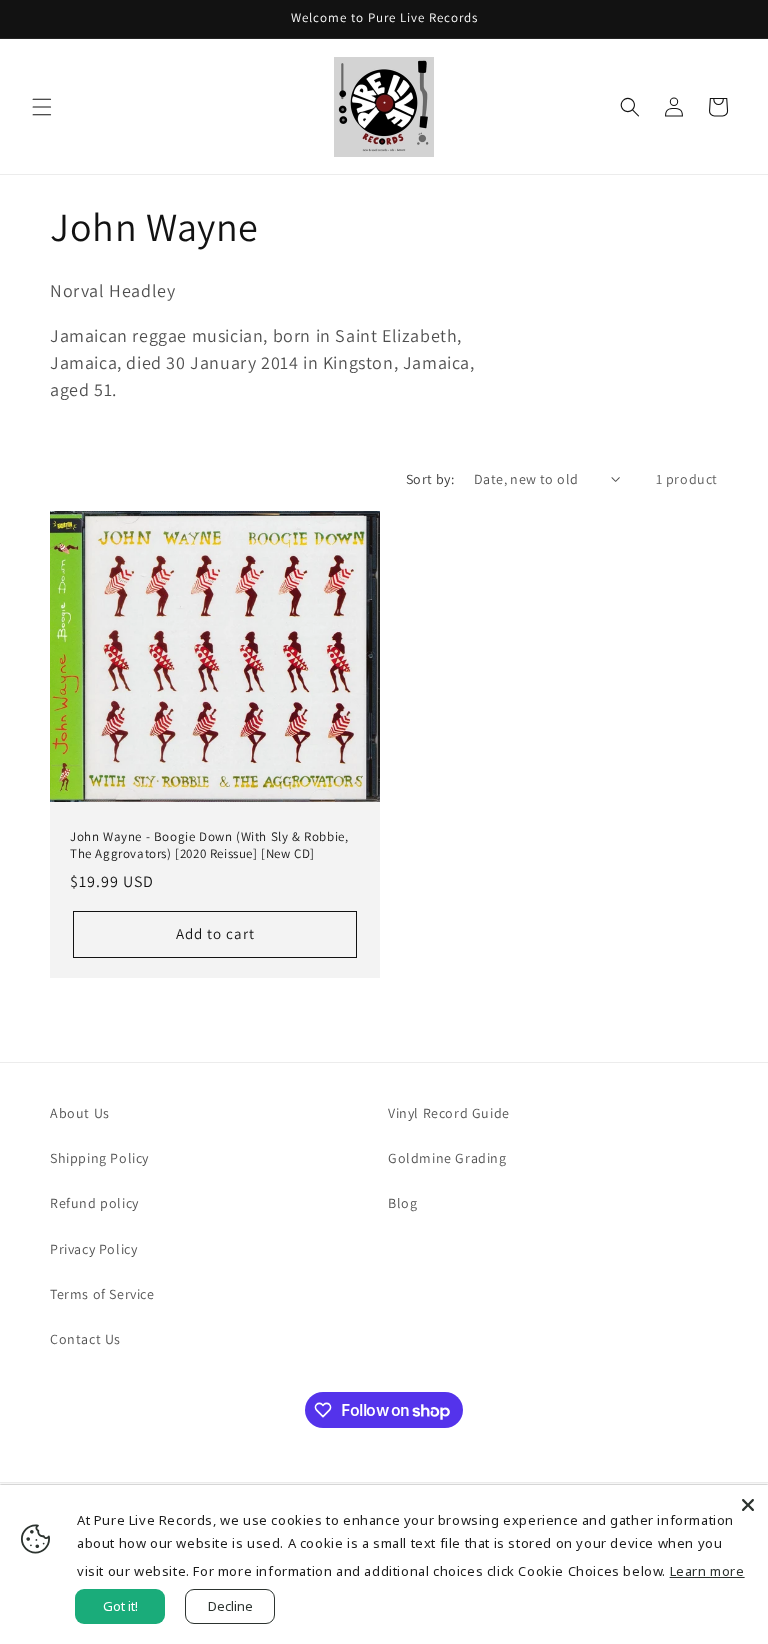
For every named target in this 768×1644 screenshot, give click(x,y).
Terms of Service (102, 1294)
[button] (42, 107)
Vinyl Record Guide (449, 1113)
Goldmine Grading (447, 1158)
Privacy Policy (93, 1249)
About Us (80, 1113)
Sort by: (430, 479)
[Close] (748, 1505)
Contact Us (85, 1339)
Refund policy (94, 1203)
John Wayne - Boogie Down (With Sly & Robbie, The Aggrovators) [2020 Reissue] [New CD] (209, 845)
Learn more (707, 1571)
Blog (402, 1203)
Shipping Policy (99, 1158)
